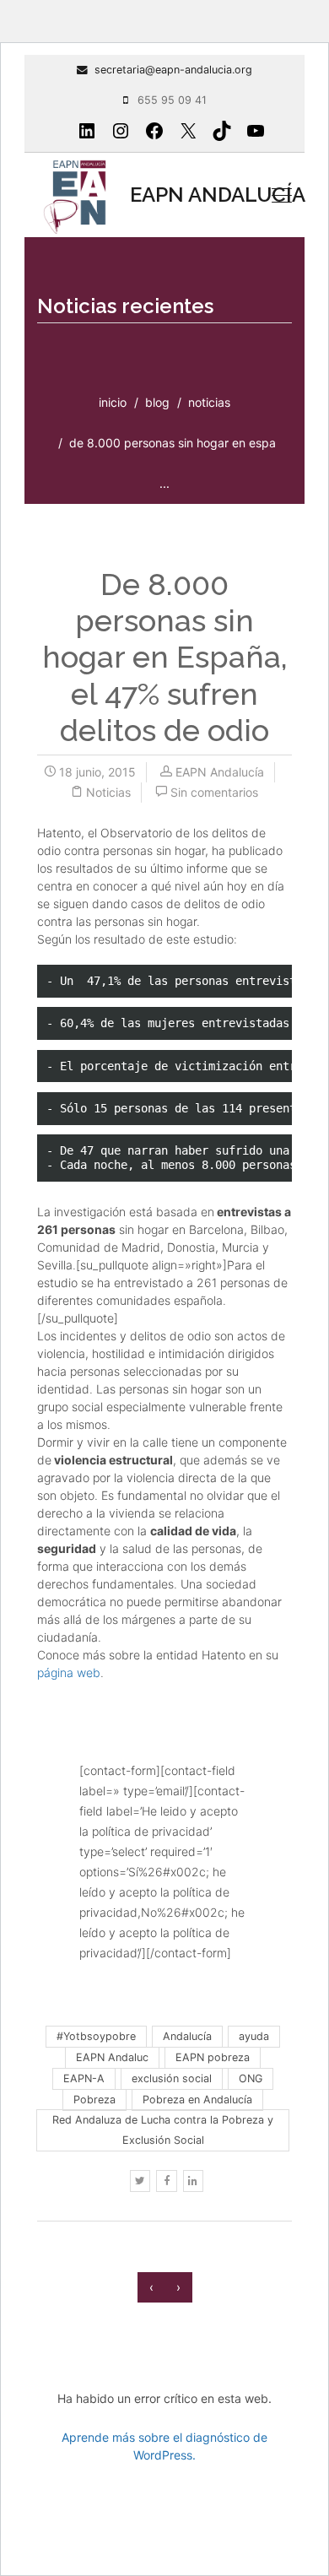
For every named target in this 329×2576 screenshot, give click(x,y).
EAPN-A (84, 2078)
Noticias (209, 402)
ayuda (254, 2036)
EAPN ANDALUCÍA (188, 195)
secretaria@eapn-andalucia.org (173, 70)
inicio (113, 402)
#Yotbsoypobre (96, 2036)
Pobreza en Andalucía (197, 2100)
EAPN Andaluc (112, 2057)
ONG (251, 2078)
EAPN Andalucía (220, 772)
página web (69, 1672)
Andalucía (187, 2036)
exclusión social (172, 2078)
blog (157, 402)
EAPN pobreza (213, 2057)
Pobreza (94, 2100)
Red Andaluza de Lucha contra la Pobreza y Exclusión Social (163, 2130)
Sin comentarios (214, 792)
